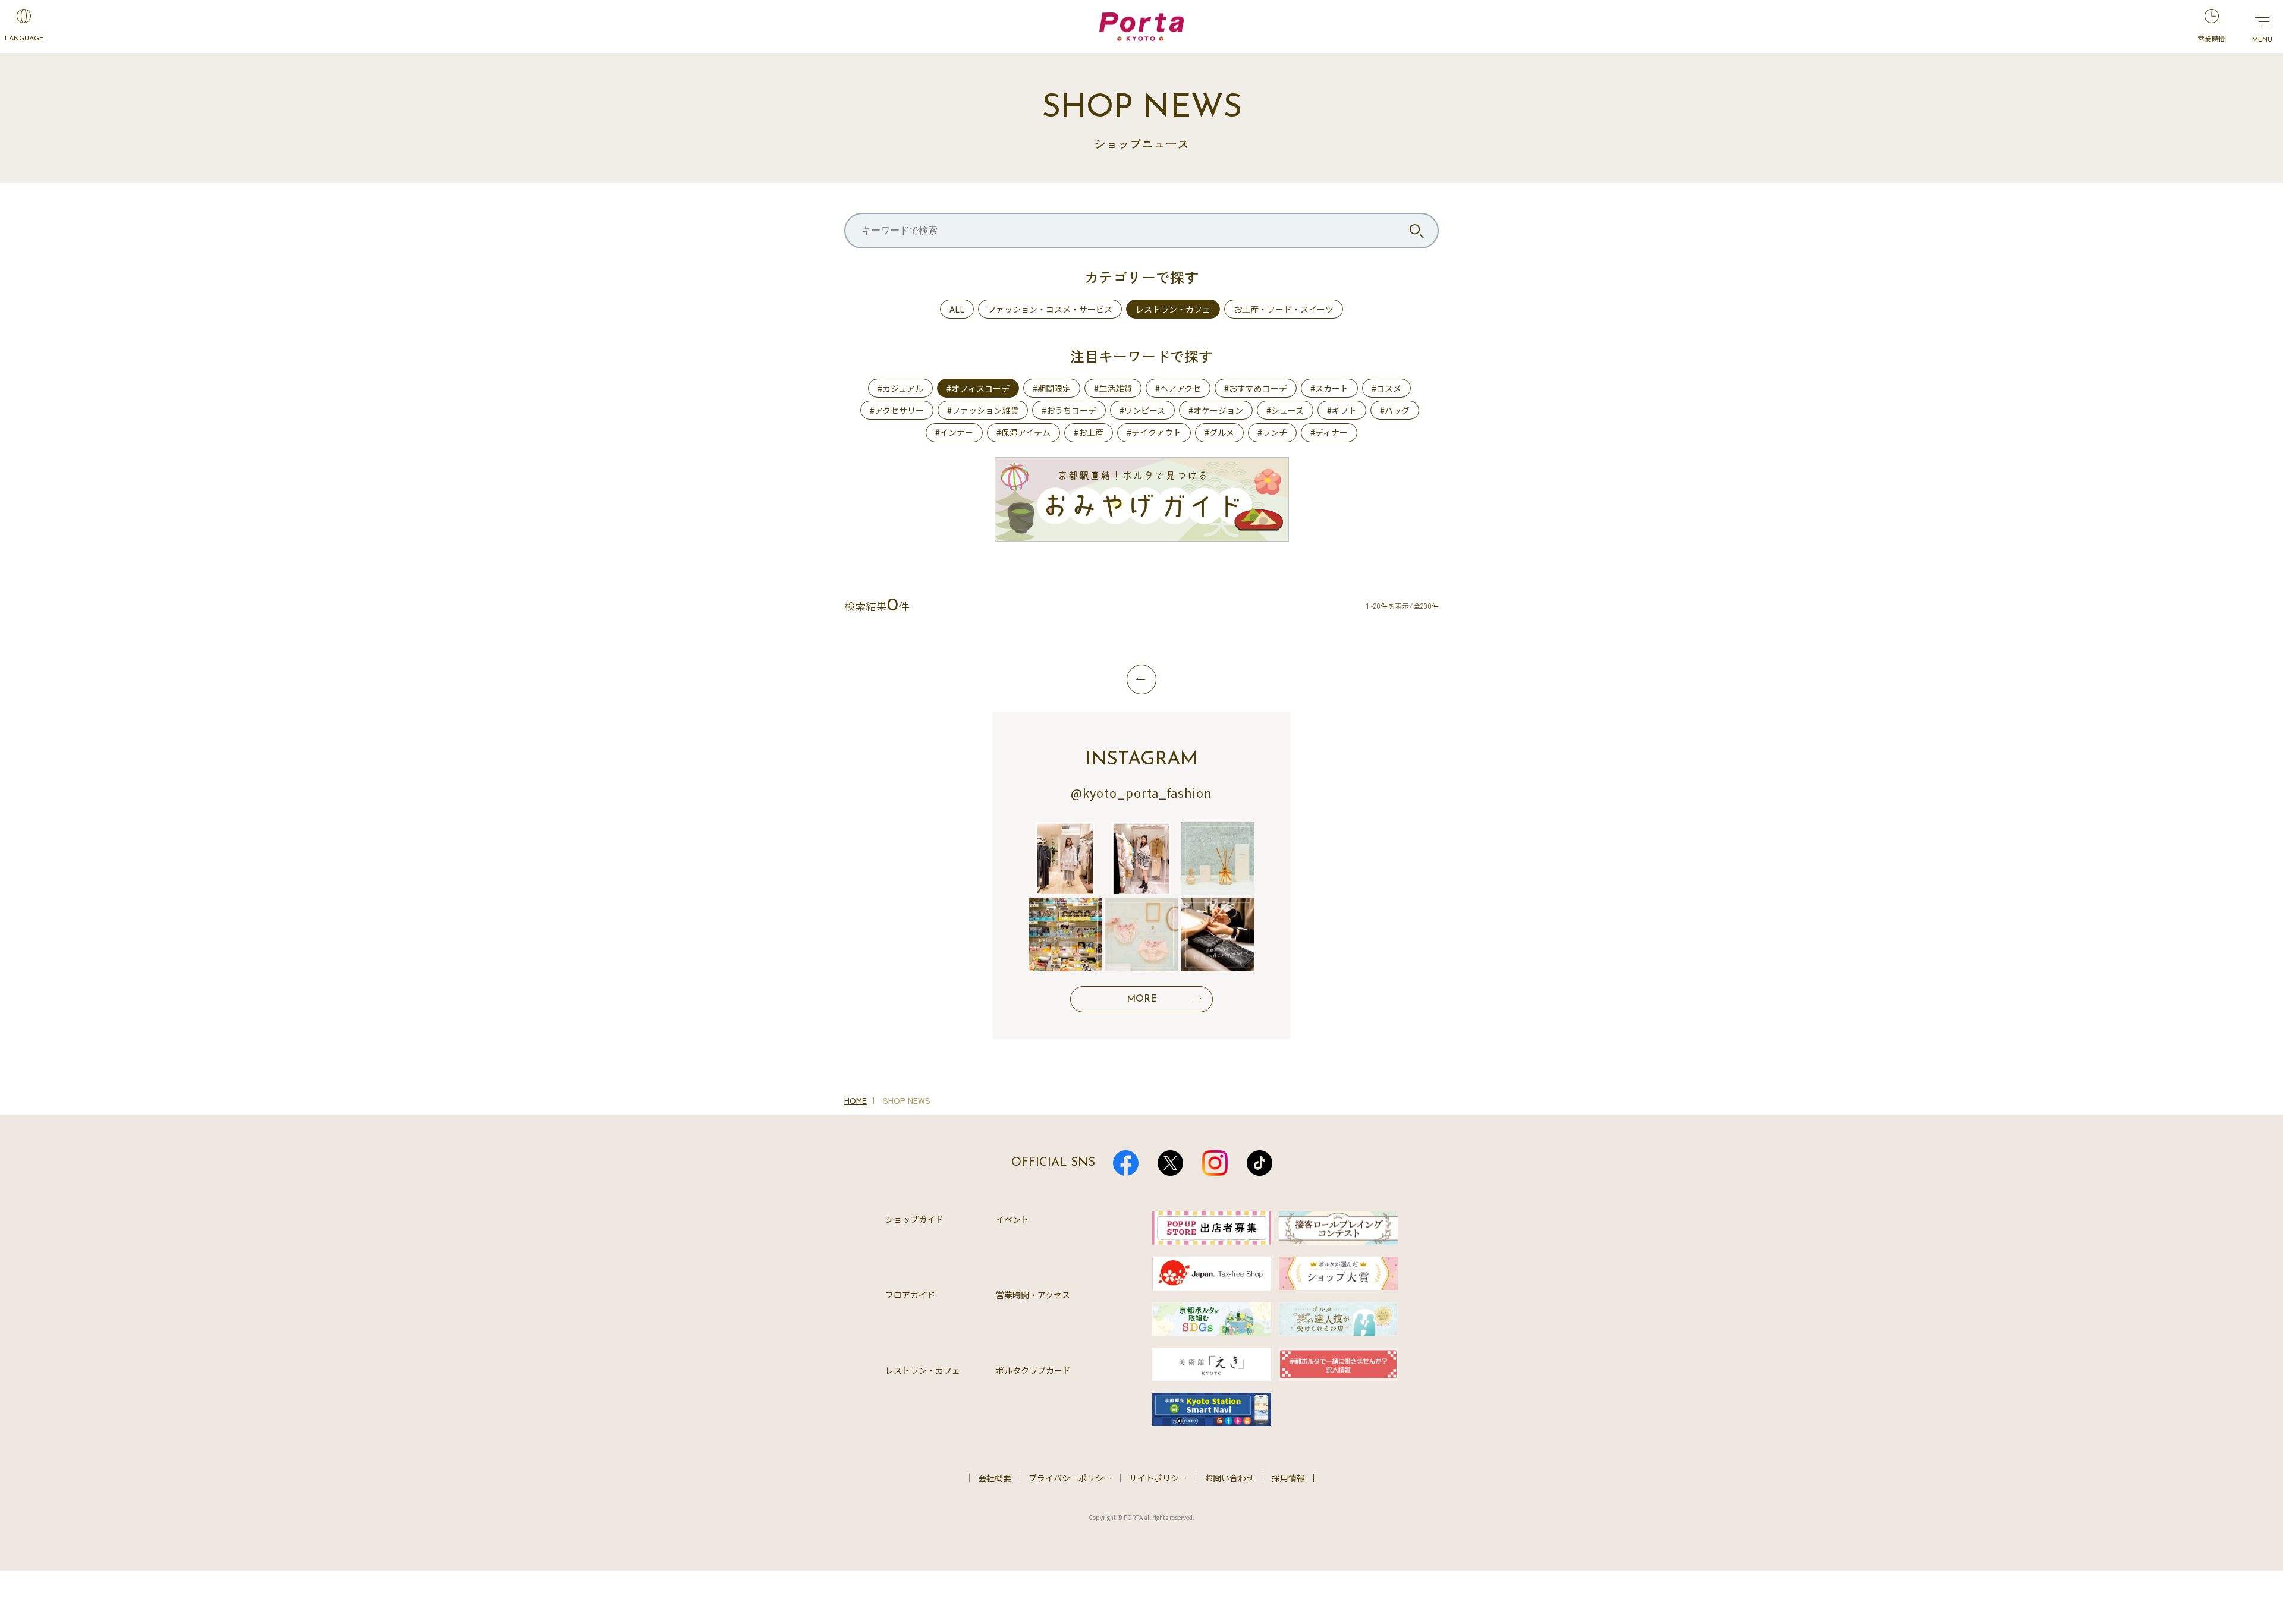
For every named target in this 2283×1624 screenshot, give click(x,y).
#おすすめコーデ (1256, 388)
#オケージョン (1216, 410)
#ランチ (1272, 432)
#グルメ (1219, 432)
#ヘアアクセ (1178, 388)
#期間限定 (1052, 388)
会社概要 (995, 1478)
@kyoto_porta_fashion (1141, 793)
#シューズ (1285, 410)
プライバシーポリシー (1070, 1478)
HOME (856, 1100)
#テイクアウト (1154, 432)
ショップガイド (914, 1219)
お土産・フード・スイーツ (1284, 309)
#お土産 (1089, 432)
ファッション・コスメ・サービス (1050, 309)
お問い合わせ (1229, 1478)
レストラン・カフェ (1173, 309)
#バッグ (1395, 410)
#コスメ (1386, 388)
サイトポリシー (1158, 1478)
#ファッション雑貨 (983, 410)
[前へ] (1141, 679)
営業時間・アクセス (1033, 1295)
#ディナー (1329, 432)
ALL (957, 309)
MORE (1142, 999)
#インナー (954, 432)
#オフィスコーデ (978, 388)
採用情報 (1288, 1478)
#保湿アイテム (1023, 432)
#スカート (1329, 388)
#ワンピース (1142, 410)
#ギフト (1342, 410)
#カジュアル (900, 388)
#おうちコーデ (1069, 410)
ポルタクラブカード (1033, 1370)
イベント (1012, 1219)
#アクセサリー (897, 410)
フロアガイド (910, 1295)
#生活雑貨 (1113, 388)
